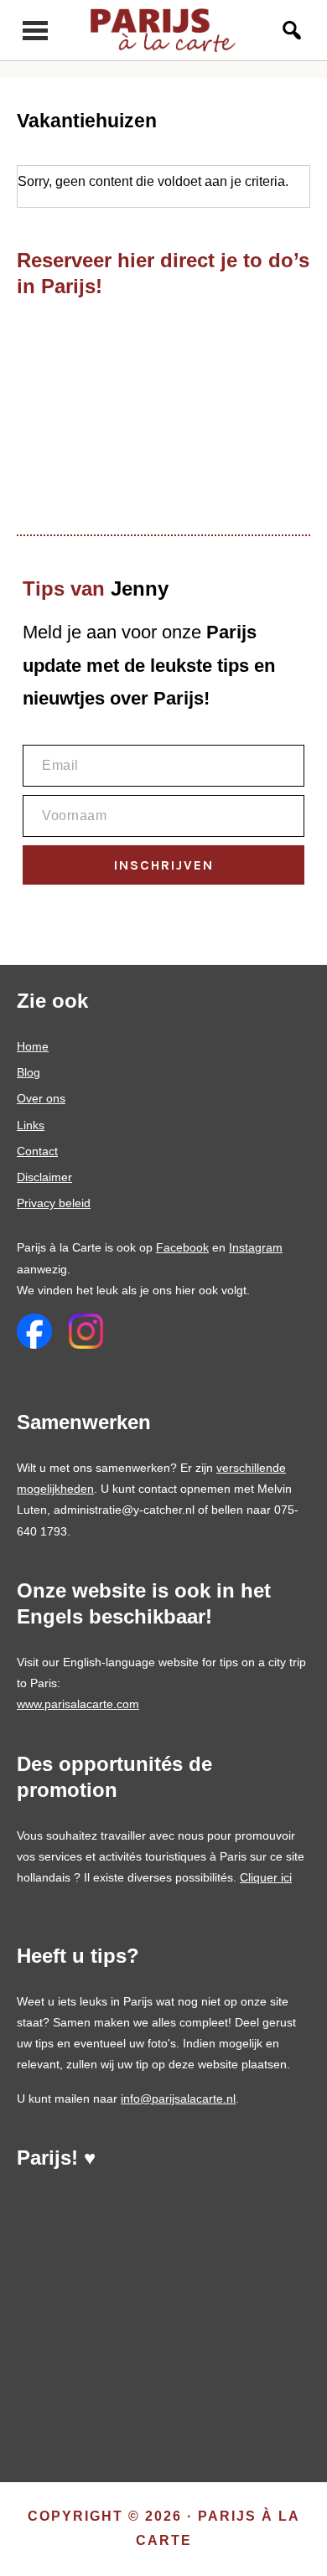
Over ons (41, 1098)
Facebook (182, 1247)
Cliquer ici (266, 1877)
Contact (37, 1151)
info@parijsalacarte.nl (178, 2098)
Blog (29, 1072)
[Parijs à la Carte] (164, 30)
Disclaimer (44, 1177)
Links (31, 1125)
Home (33, 1046)
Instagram (256, 1247)
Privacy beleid (54, 1203)
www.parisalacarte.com (78, 1704)
